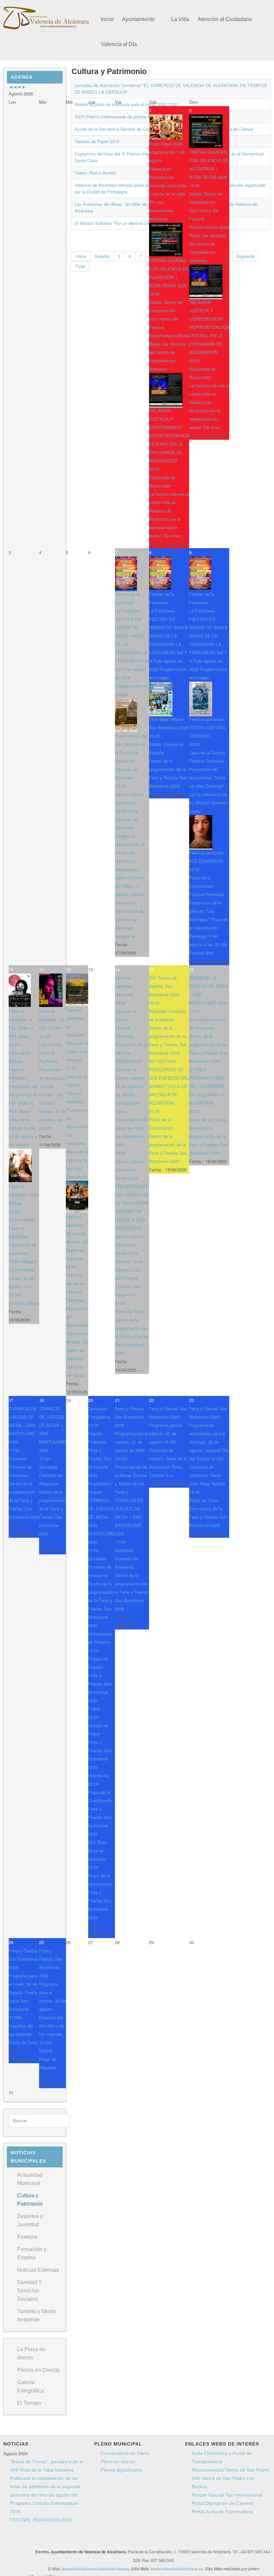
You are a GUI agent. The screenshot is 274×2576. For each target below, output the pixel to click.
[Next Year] (20, 87)
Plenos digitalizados (122, 2470)
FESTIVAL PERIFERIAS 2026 (41, 2520)
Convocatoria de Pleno (125, 2453)
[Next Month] (24, 87)
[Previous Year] (11, 87)
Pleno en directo (118, 2462)
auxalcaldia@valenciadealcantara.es (96, 2568)
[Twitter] (94, 2540)
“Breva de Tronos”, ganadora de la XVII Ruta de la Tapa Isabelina (47, 2466)
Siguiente (246, 256)
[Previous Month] (15, 87)
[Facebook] (81, 2540)
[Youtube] (106, 2540)
